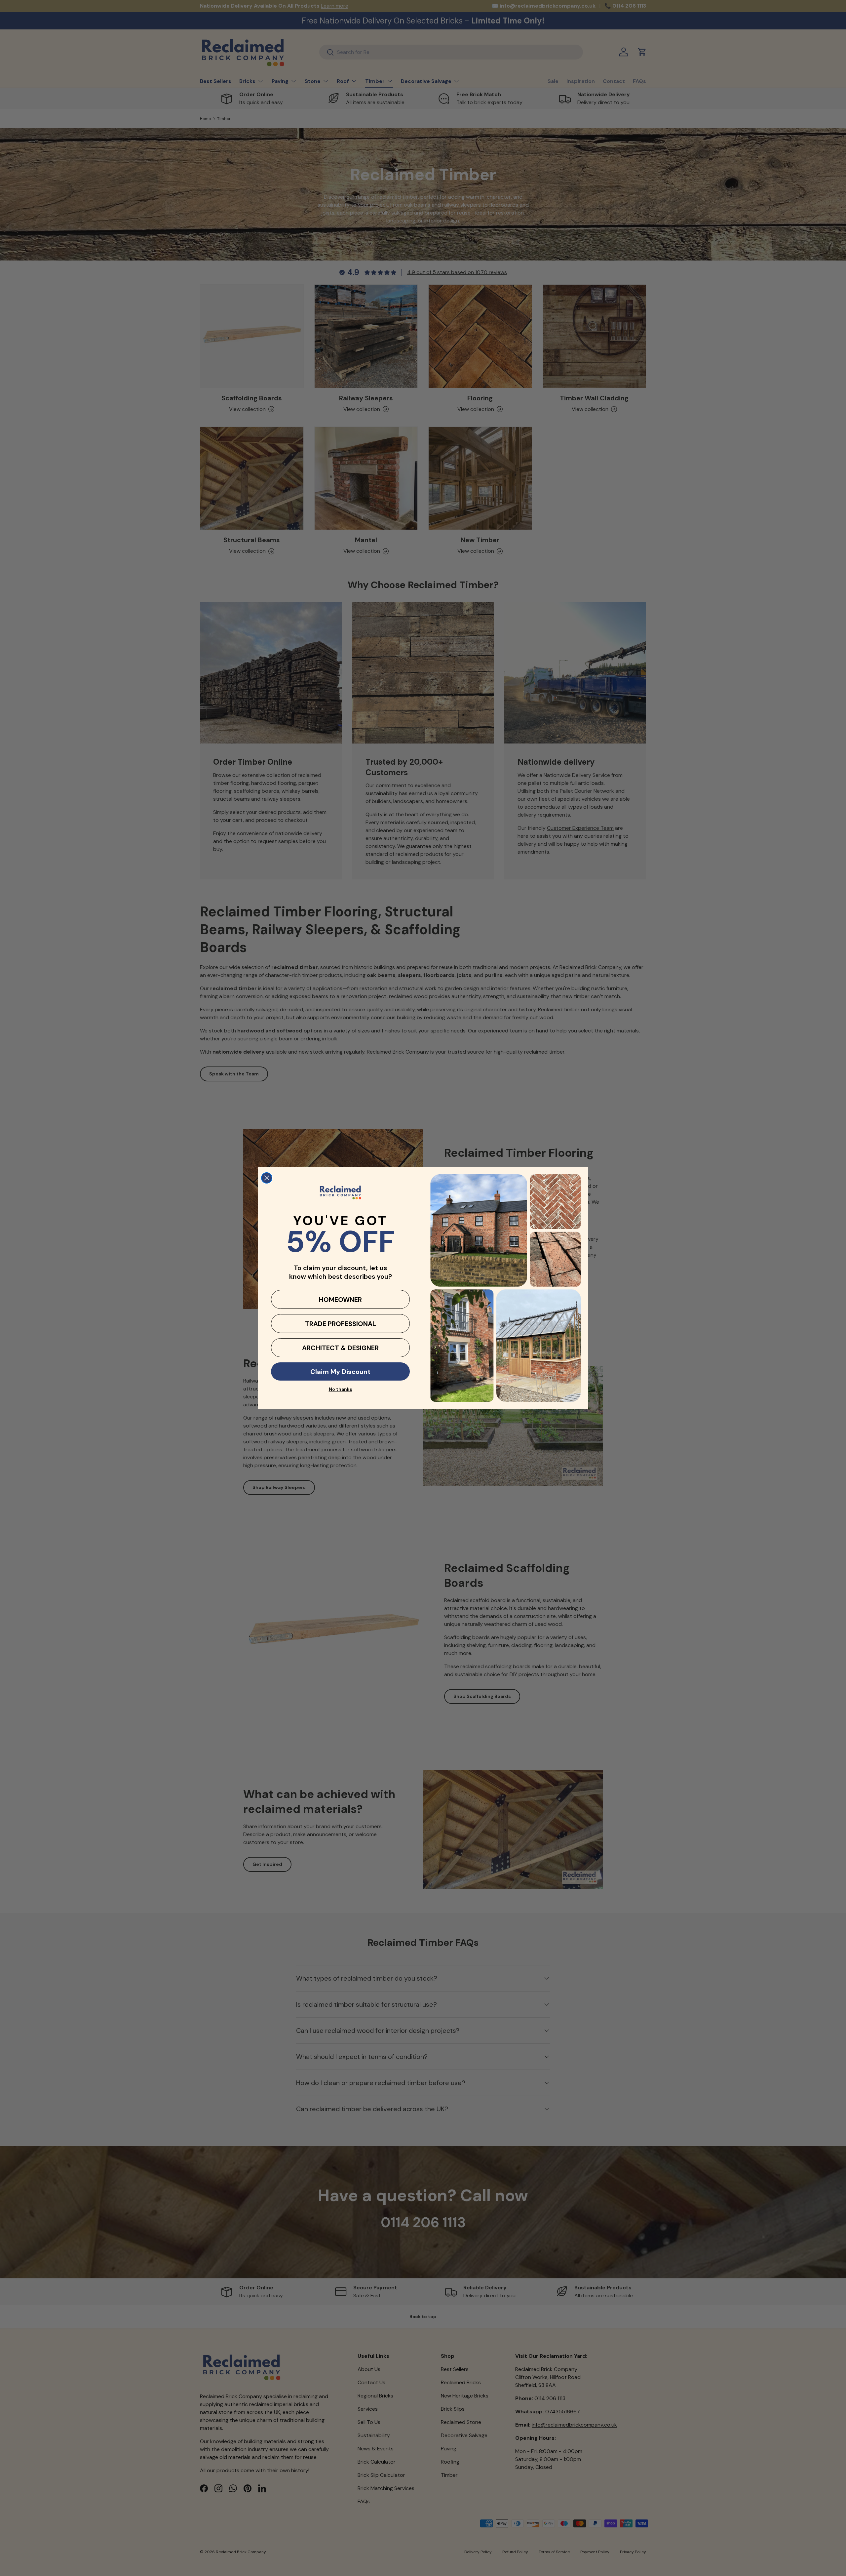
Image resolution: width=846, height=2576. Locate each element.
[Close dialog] (267, 1178)
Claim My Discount (340, 1372)
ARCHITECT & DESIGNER (340, 1348)
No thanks (341, 1389)
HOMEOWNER (340, 1300)
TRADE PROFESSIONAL (341, 1324)
